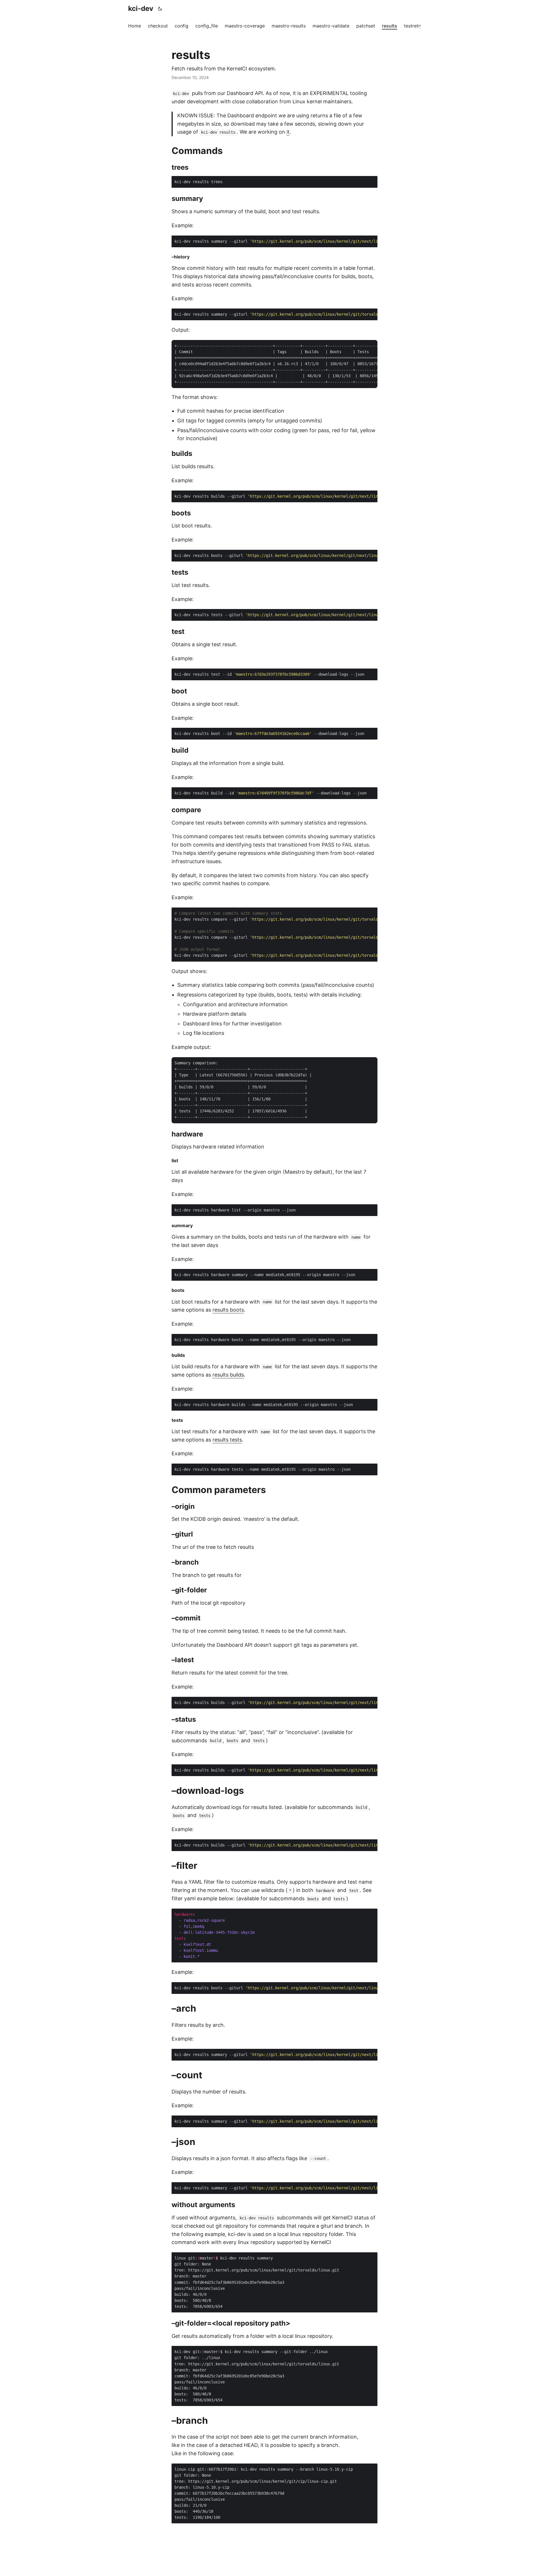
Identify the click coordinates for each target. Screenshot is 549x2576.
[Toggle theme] (160, 9)
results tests (227, 1440)
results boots (228, 1310)
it (288, 132)
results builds (228, 1375)
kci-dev (141, 8)
